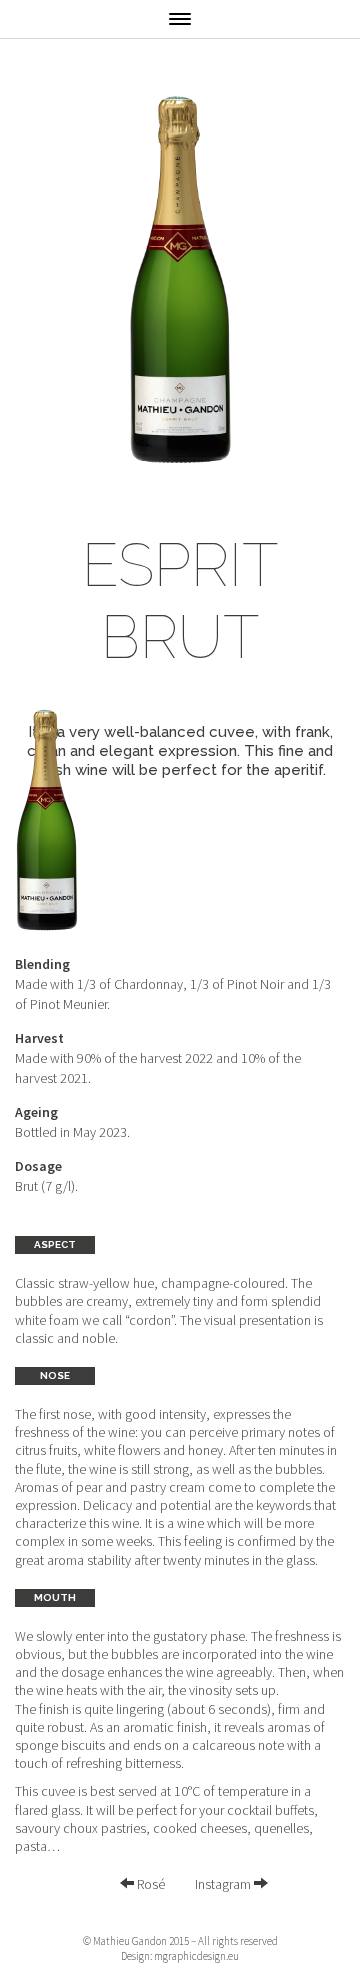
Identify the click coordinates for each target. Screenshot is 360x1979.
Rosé (149, 1884)
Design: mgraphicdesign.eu (180, 1956)
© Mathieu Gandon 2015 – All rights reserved (180, 1941)
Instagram (224, 1884)
